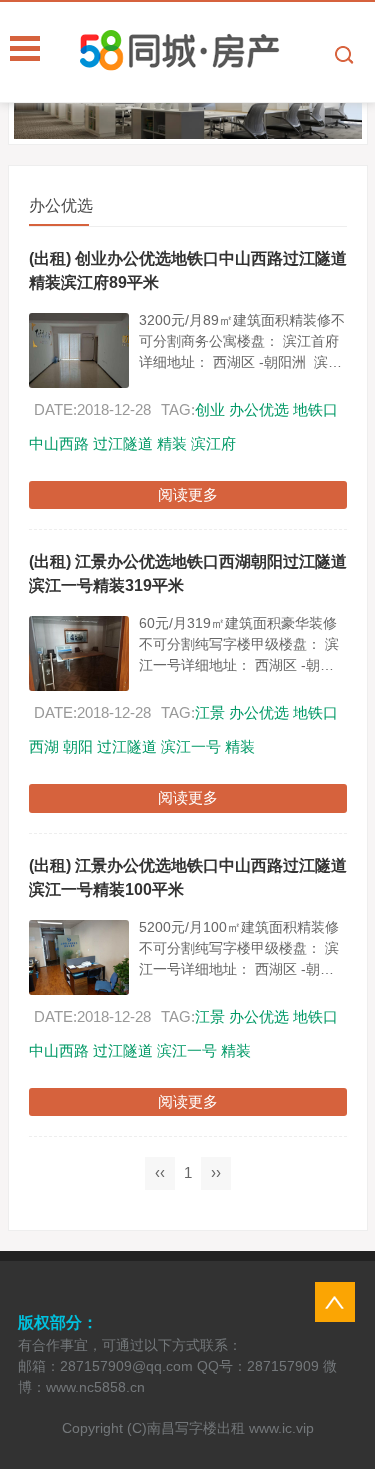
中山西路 (59, 443)
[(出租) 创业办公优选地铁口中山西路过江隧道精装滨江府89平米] (79, 350)
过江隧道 (123, 443)
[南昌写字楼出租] (227, 51)
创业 (210, 409)
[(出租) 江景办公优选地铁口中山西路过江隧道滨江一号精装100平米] (79, 957)
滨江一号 (191, 746)
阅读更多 (188, 494)
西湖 (44, 746)
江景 (210, 712)
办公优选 (259, 409)
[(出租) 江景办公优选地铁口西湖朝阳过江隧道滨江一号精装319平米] (79, 653)
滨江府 (213, 443)
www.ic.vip (281, 1428)
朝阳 (78, 746)
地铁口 (315, 409)
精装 (172, 443)
